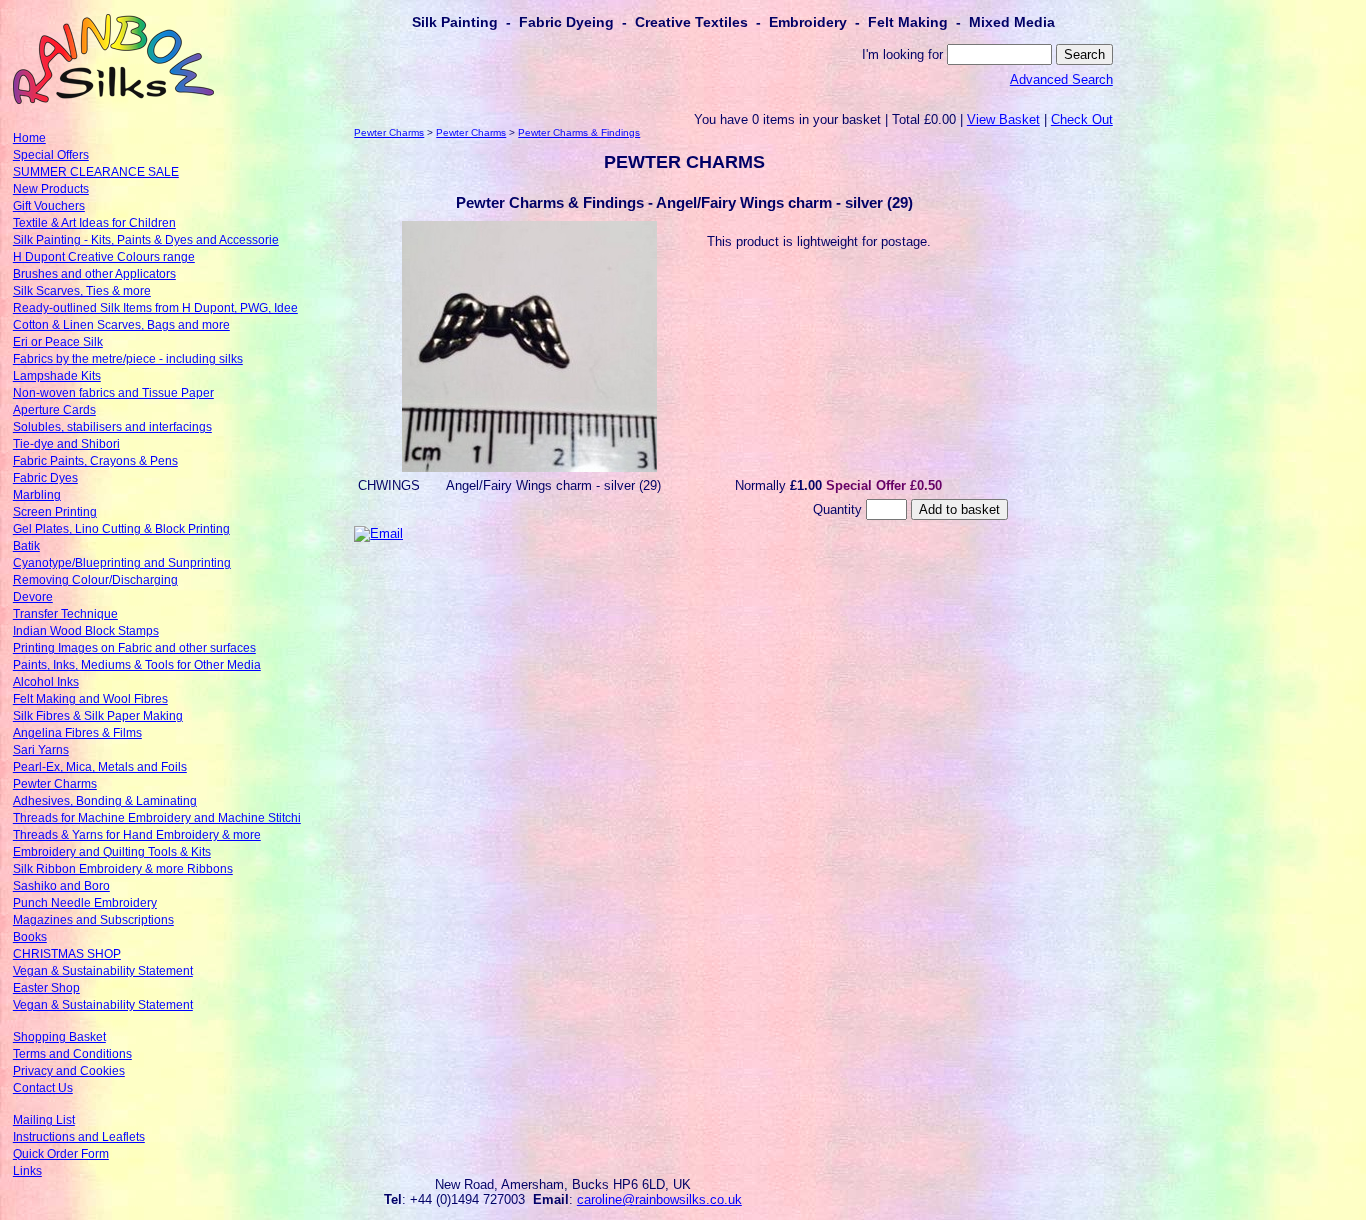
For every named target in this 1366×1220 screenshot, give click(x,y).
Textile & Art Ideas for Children (94, 223)
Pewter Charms (55, 784)
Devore (33, 597)
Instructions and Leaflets (79, 1137)
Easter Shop (46, 988)
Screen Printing (55, 512)
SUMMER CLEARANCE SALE (96, 172)
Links (27, 1171)
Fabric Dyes (45, 478)
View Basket (1003, 119)
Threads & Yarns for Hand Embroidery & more (137, 835)
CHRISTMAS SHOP (67, 954)
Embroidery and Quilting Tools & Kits (112, 852)
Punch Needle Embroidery (85, 903)
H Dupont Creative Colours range (104, 257)
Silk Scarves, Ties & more (82, 291)
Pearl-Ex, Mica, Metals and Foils (100, 767)
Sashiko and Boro (61, 886)
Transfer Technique (65, 614)
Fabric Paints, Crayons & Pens (95, 461)
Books (30, 937)
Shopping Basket (59, 1037)
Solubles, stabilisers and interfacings (112, 427)
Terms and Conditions (72, 1054)
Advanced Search (1061, 79)
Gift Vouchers (49, 206)
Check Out (1082, 119)
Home (29, 138)
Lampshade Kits (57, 376)
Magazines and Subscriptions (93, 920)
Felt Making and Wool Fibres (90, 699)
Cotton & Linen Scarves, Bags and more (121, 325)
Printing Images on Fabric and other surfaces (134, 648)
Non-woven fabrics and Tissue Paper (113, 393)
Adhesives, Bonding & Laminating (105, 801)
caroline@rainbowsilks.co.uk (659, 1199)
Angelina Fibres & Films (77, 733)
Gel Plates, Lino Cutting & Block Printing (121, 529)
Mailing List (44, 1120)
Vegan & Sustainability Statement (103, 971)
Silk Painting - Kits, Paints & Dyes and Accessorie (146, 240)
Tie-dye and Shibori (66, 444)
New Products (51, 189)
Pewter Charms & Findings (579, 132)
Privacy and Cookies (69, 1071)
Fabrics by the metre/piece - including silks (128, 359)
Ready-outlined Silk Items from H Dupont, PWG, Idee (155, 308)
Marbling (37, 495)
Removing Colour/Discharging (95, 580)
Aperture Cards (54, 410)
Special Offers (51, 155)
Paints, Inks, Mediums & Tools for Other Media (137, 665)
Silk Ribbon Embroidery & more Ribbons (123, 869)
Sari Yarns (41, 750)
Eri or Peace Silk (58, 342)
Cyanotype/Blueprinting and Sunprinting (122, 563)
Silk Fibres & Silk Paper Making (98, 716)
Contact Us (43, 1088)
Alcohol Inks (46, 682)
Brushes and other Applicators (94, 274)
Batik (26, 546)
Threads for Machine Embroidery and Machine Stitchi (157, 818)
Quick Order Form (61, 1154)
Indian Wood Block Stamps (86, 631)
